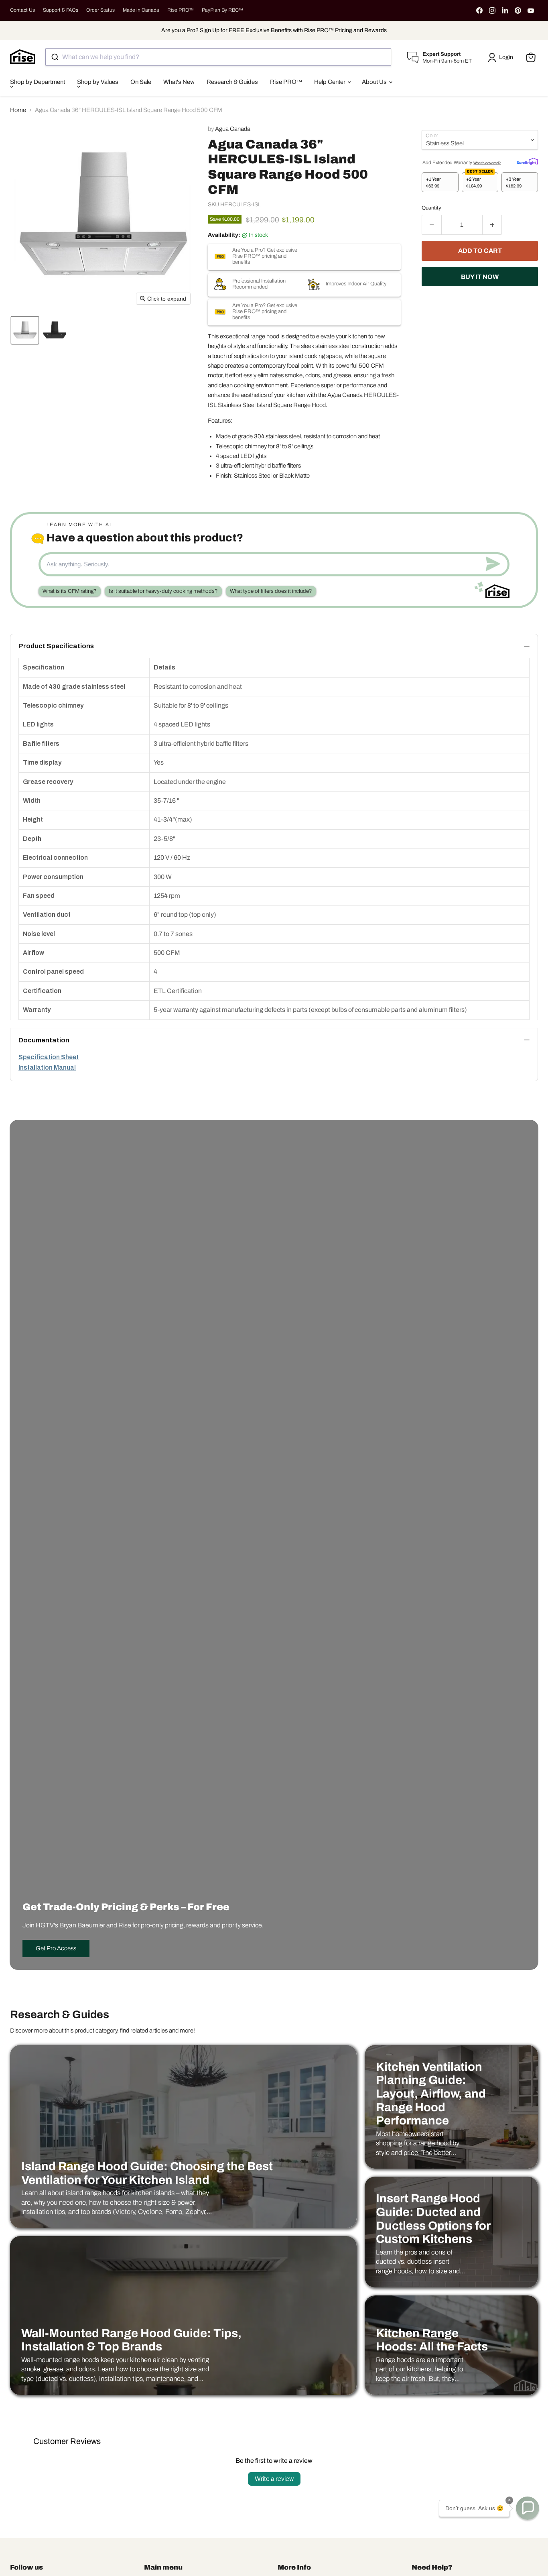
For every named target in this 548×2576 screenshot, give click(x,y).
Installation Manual (47, 1067)
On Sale (141, 82)
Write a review (274, 2479)
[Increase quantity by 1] (492, 225)
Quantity (431, 208)
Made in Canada (141, 10)
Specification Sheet (49, 1057)
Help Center (330, 82)
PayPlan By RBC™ (222, 10)
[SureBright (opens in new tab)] (527, 161)
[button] (502, 57)
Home (18, 110)
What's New (179, 82)
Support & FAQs (61, 10)
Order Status (100, 10)
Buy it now (480, 277)
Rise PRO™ (181, 10)
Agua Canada (233, 129)
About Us (375, 82)
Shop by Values (98, 82)
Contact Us (22, 10)
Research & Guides (232, 82)
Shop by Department (38, 82)
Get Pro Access (56, 1948)
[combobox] (218, 57)
